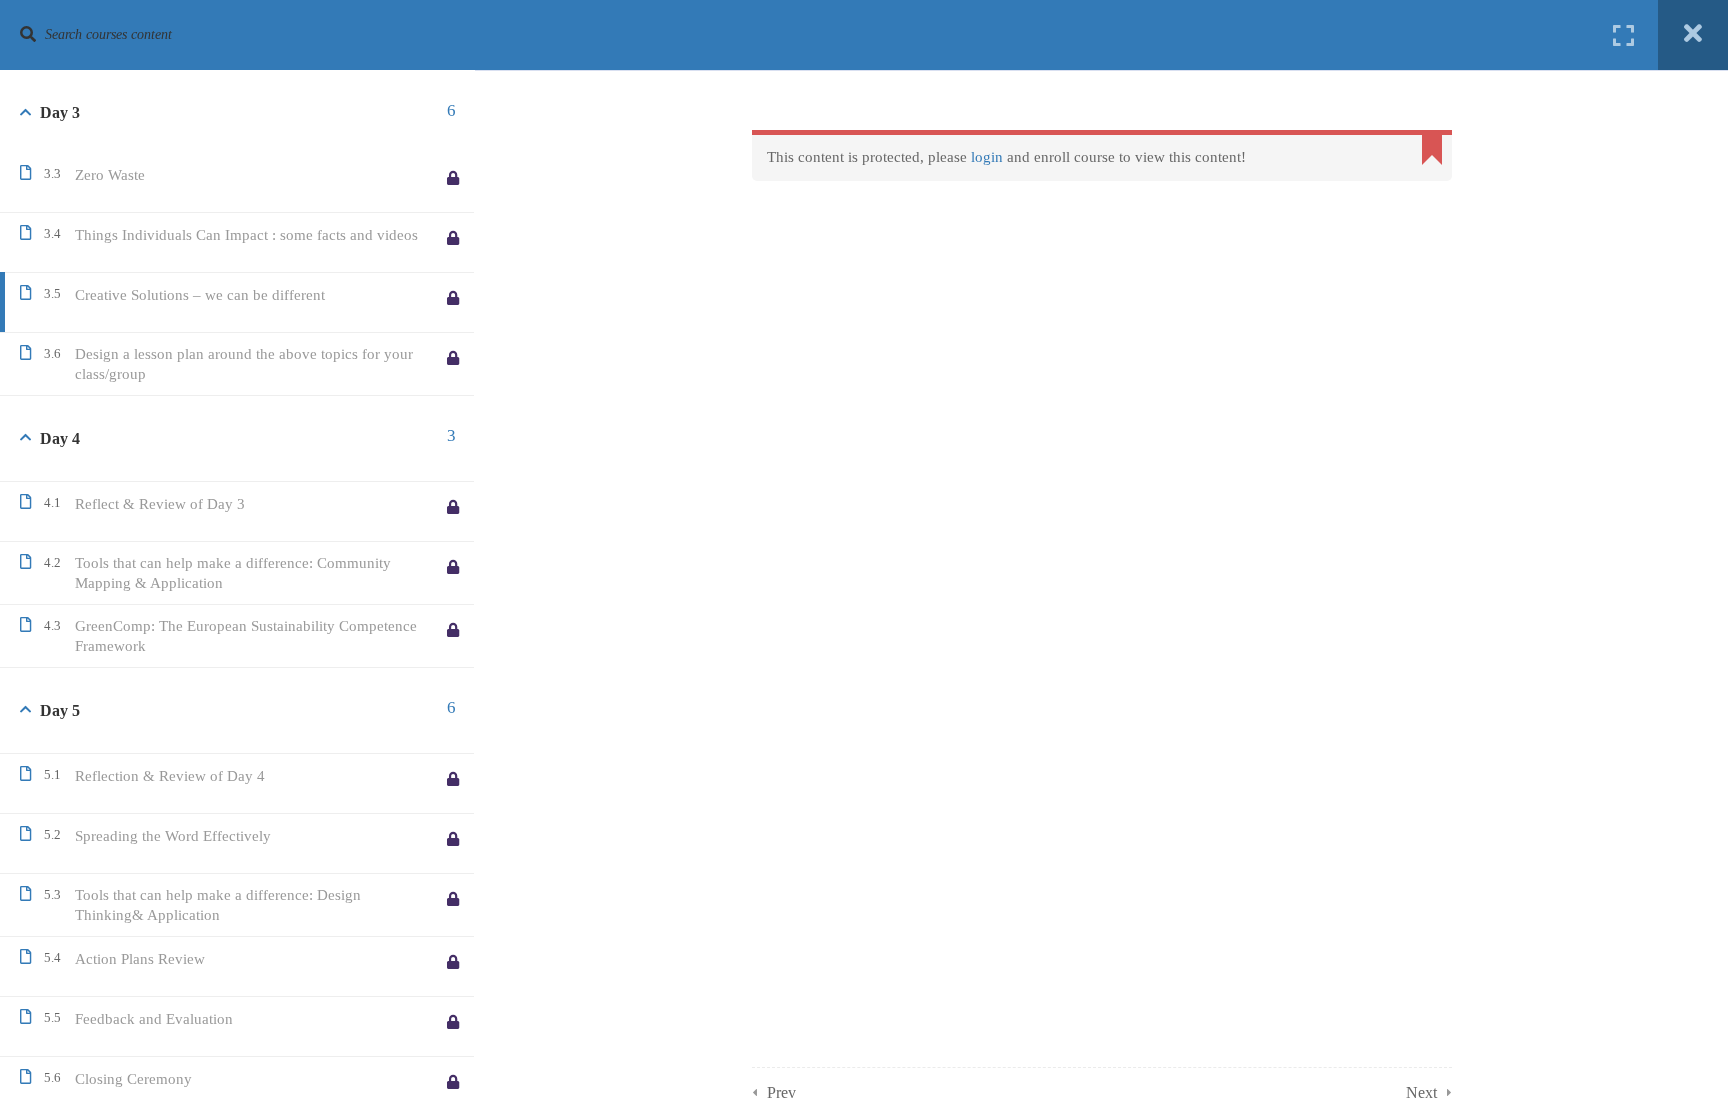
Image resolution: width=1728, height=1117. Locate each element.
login (987, 157)
